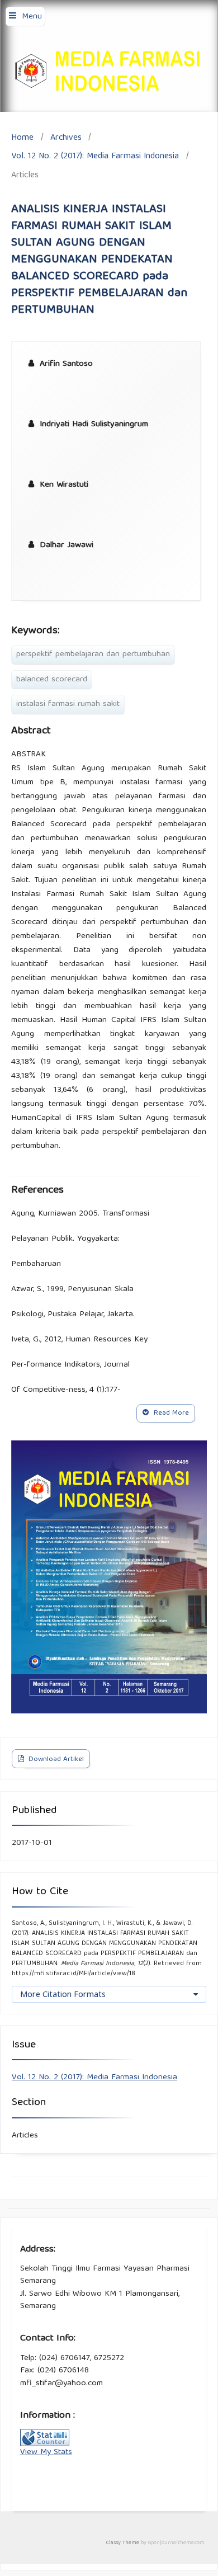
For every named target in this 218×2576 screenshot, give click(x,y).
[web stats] (45, 2445)
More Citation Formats (63, 1994)
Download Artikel (55, 1760)
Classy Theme (124, 2543)
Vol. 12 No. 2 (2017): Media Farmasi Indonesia (95, 156)
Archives (66, 138)
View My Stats (46, 2452)
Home (22, 138)
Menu (32, 17)
